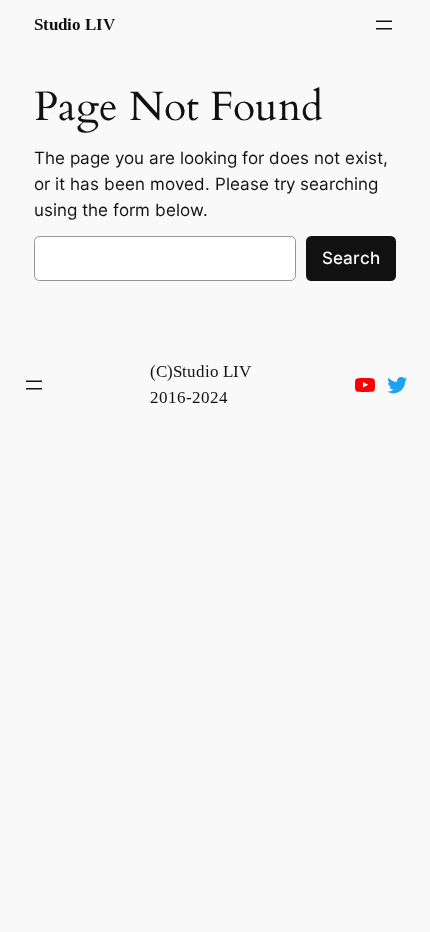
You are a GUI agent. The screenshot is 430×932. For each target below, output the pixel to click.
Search (351, 258)
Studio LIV (74, 24)
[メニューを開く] (384, 25)
